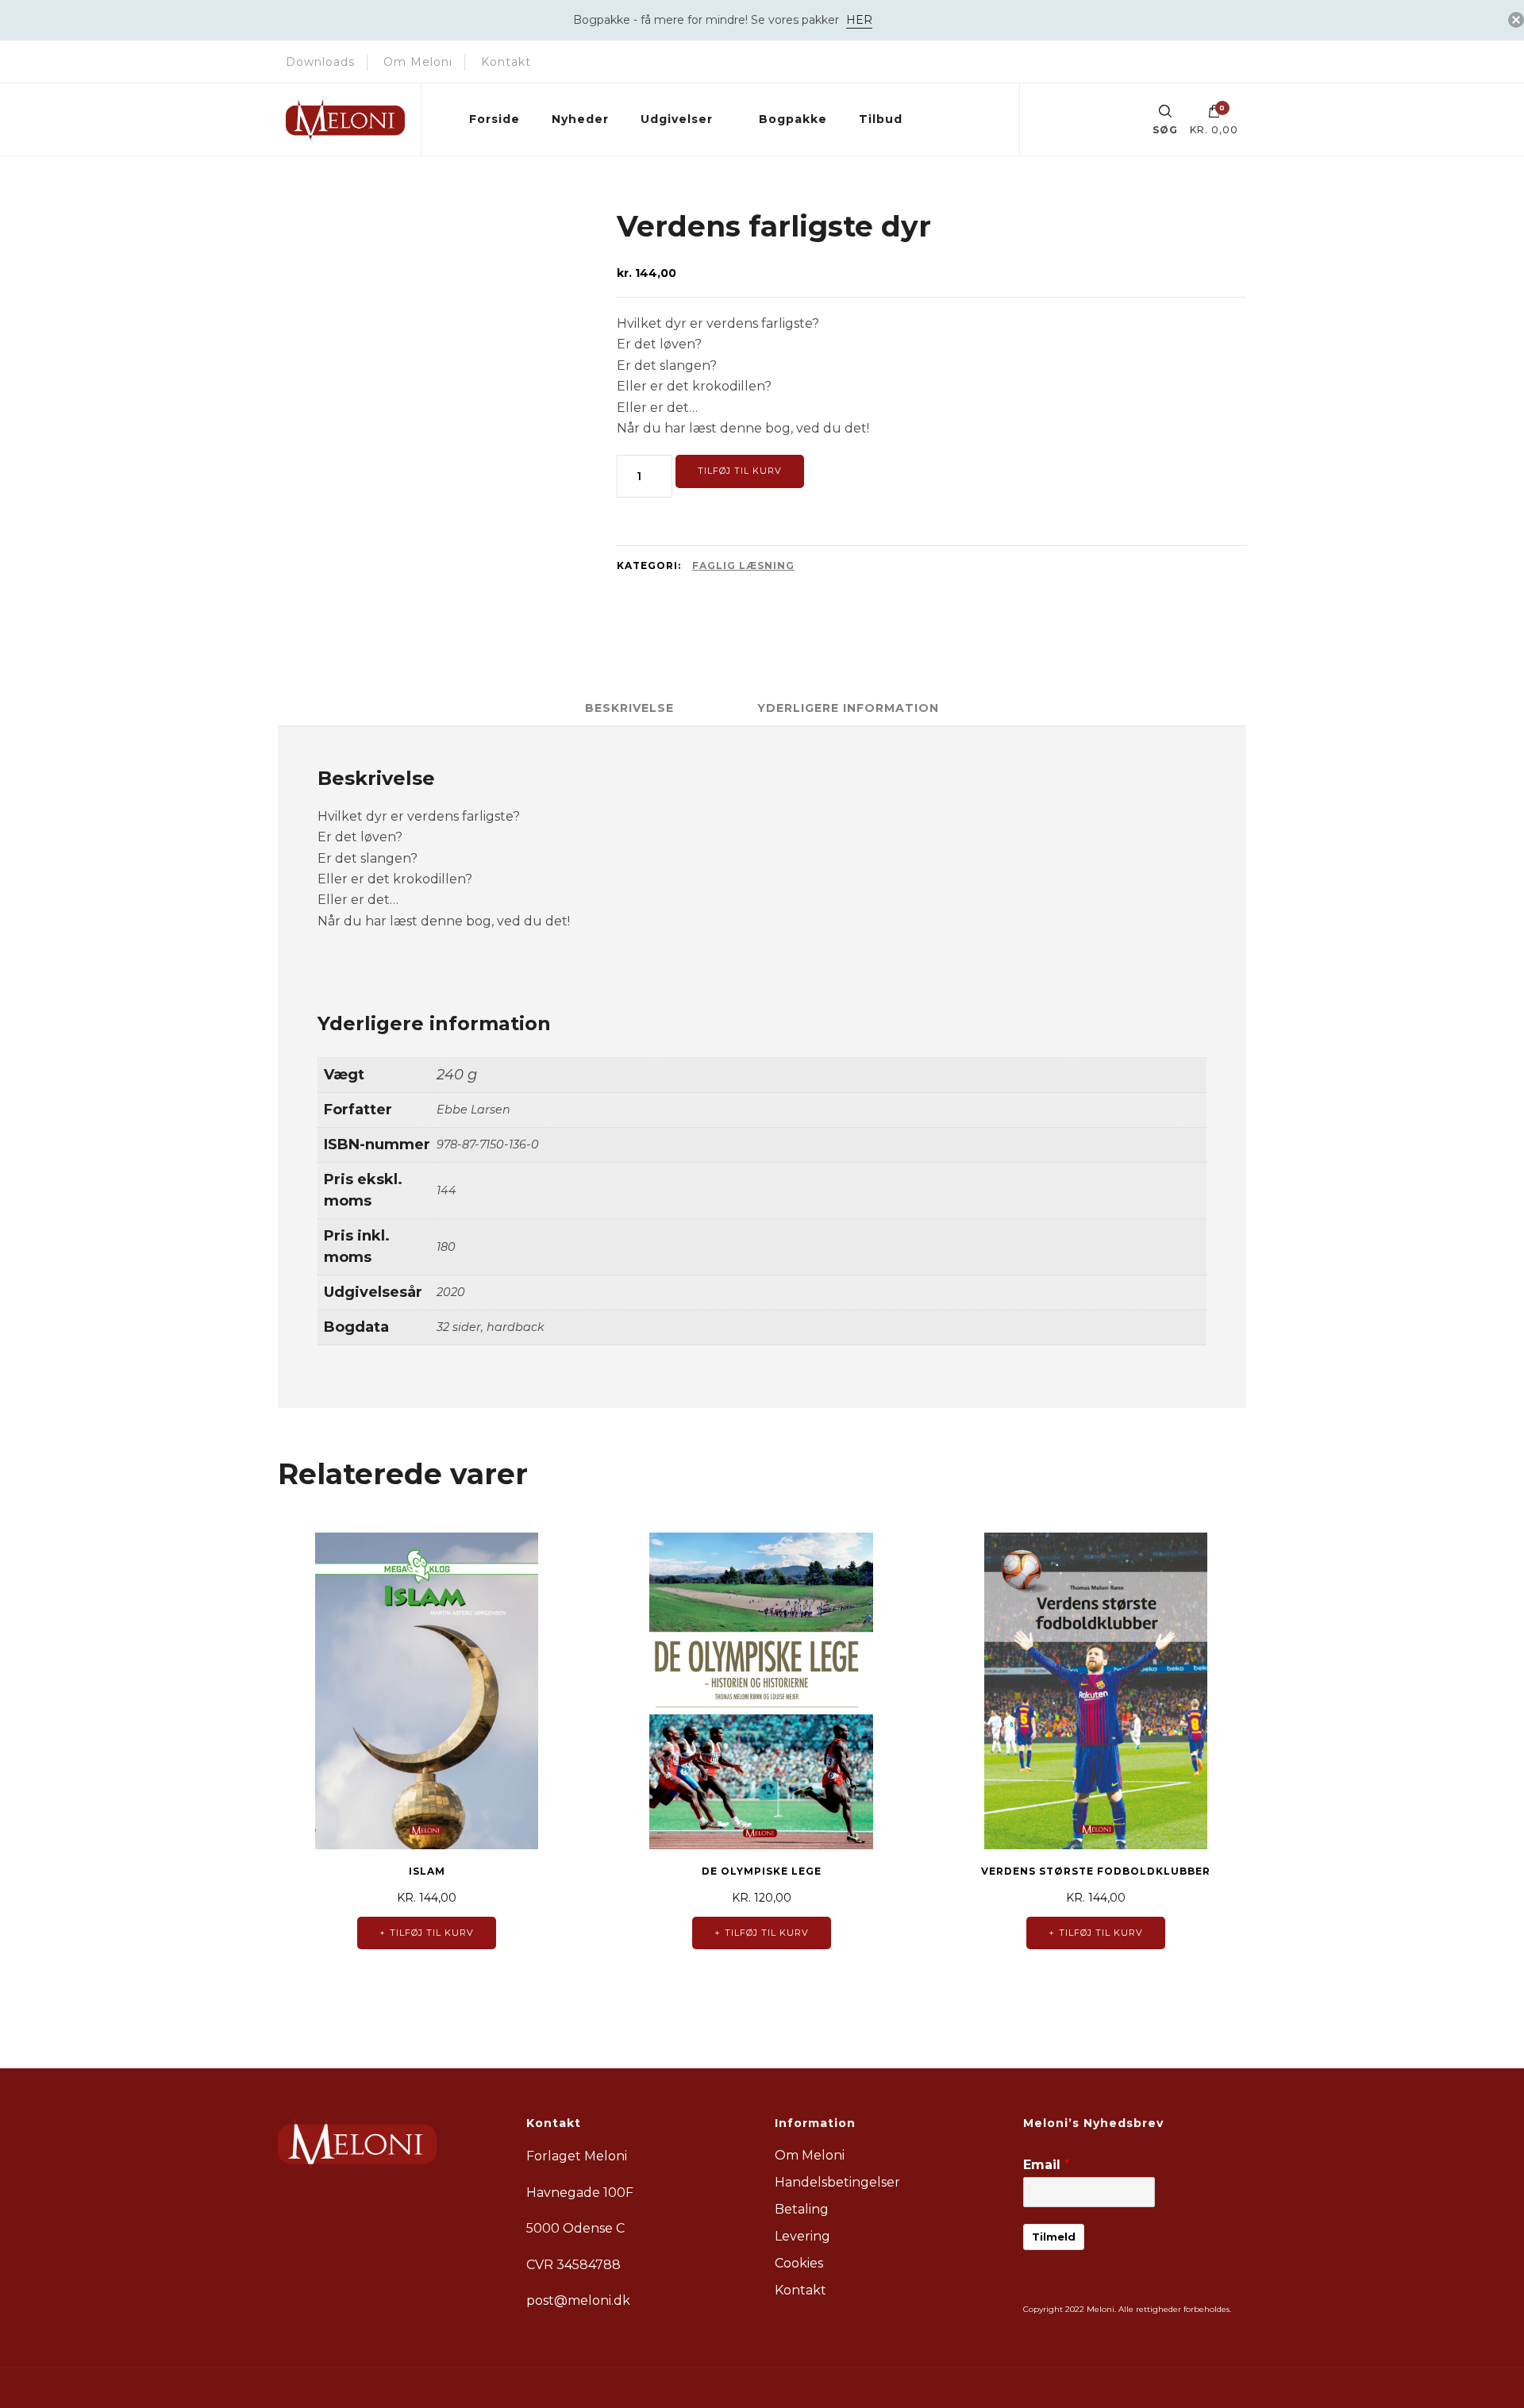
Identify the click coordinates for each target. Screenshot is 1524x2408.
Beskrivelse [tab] (629, 708)
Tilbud (881, 119)
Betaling (802, 2209)
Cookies (799, 2263)
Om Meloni (418, 62)
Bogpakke (793, 119)
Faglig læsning (743, 565)
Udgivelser (677, 119)
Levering (802, 2236)
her (859, 20)
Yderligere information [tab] (848, 708)
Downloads (320, 62)
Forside (495, 119)
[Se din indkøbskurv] (1214, 115)
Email (1047, 2165)
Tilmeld (1054, 2237)
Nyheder (580, 119)
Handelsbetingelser (837, 2182)
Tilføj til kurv (740, 471)
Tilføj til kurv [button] (432, 1933)
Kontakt (506, 62)
